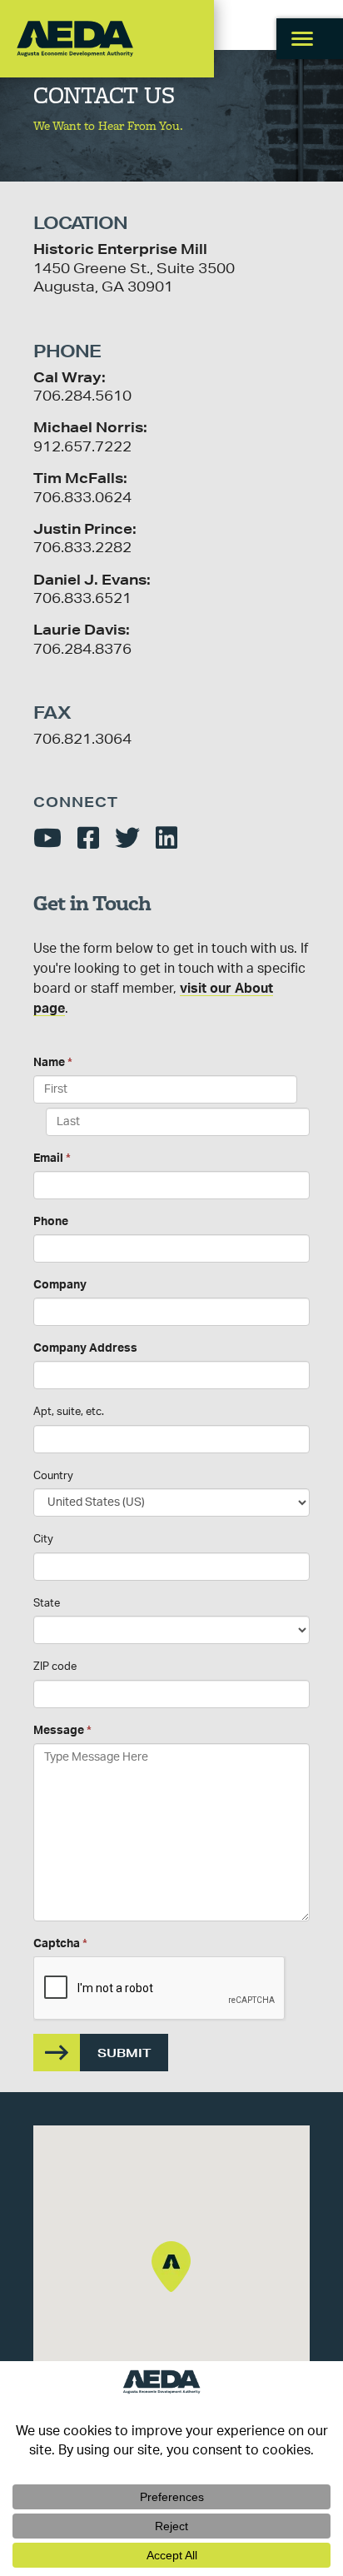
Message (62, 1731)
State (47, 1604)
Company (60, 1285)
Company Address (85, 1348)
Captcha (60, 1944)
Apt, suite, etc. (69, 1412)
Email (52, 1158)
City (43, 1540)
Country (53, 1476)
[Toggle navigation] (310, 39)
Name (53, 1063)
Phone (51, 1222)
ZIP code (55, 1667)
